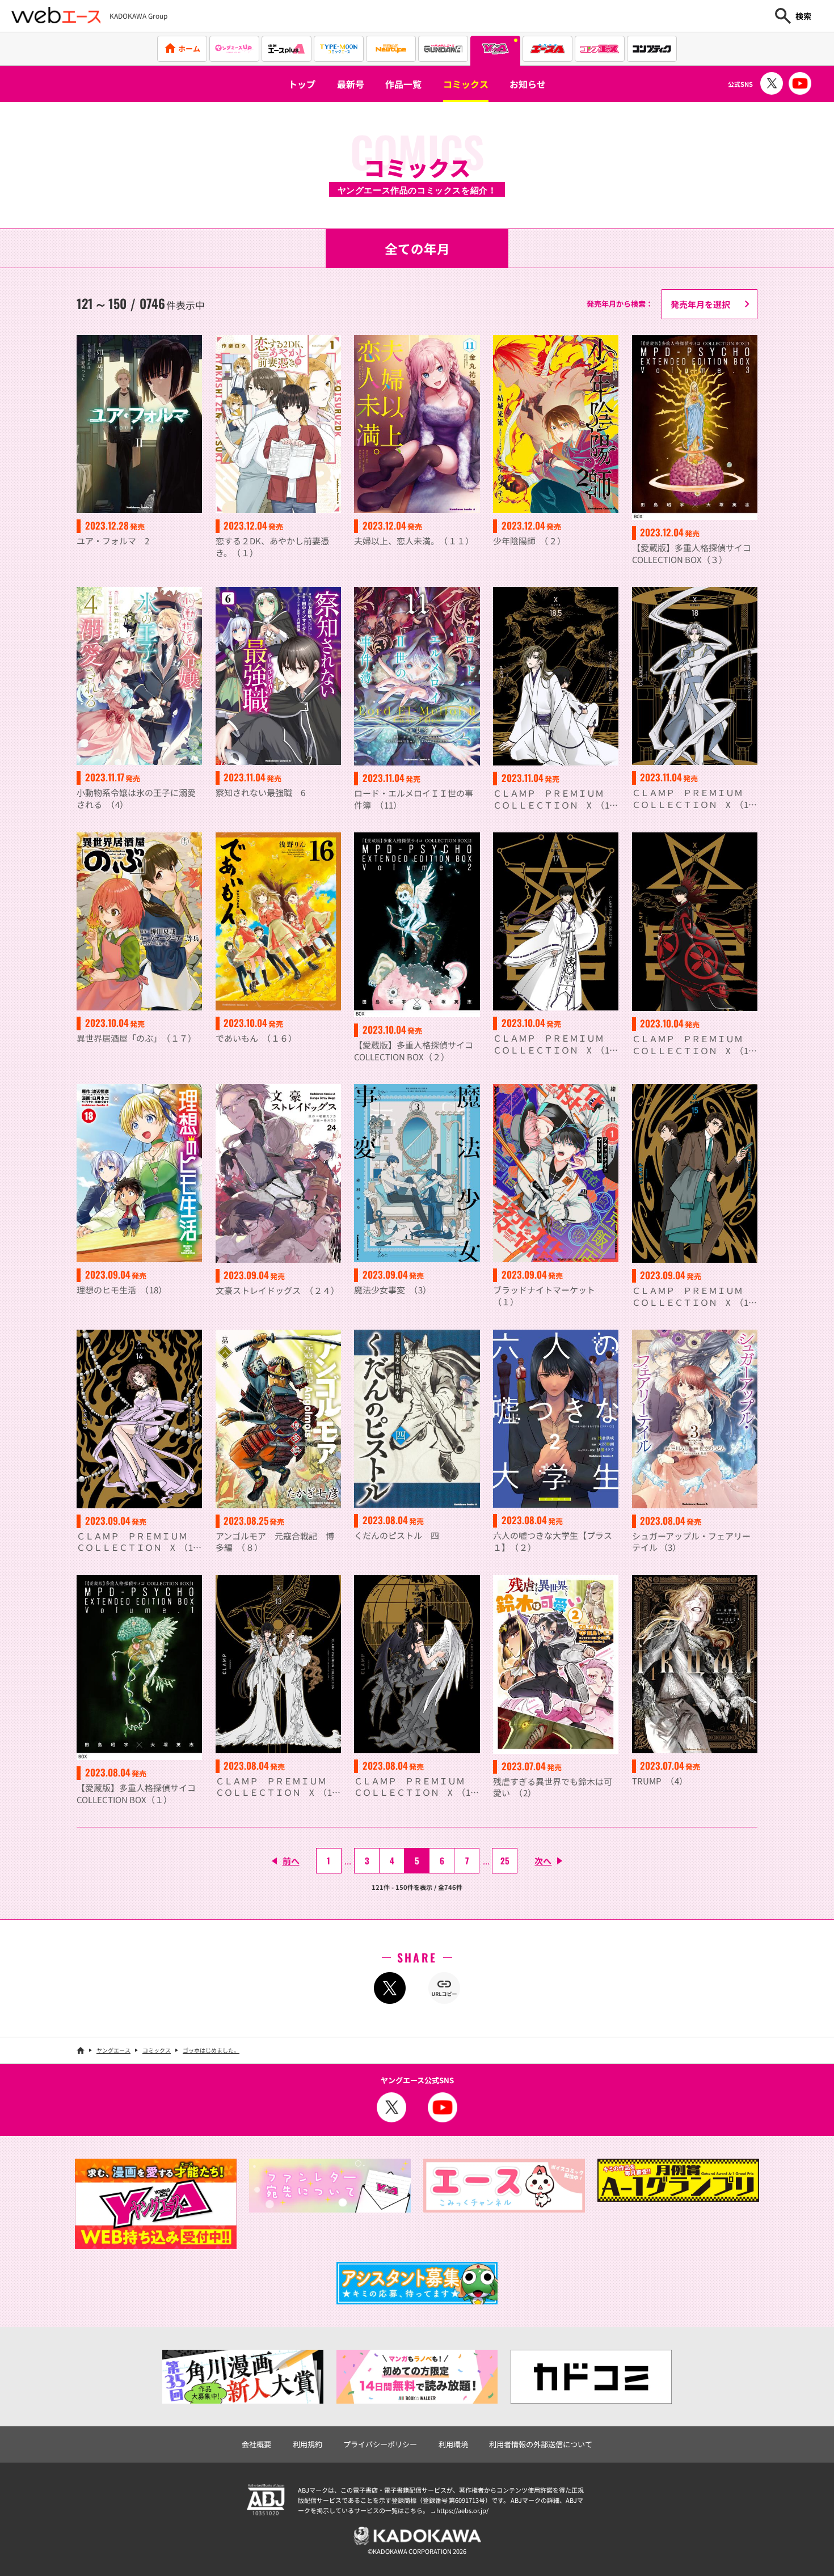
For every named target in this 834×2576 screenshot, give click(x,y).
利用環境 (453, 2444)
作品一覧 (403, 84)
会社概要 (256, 2444)
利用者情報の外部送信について (541, 2444)
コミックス (466, 84)
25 (505, 1860)
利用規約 (308, 2444)
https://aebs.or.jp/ (462, 2510)
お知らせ (528, 84)
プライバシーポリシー (380, 2444)
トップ (302, 84)
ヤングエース (113, 2050)
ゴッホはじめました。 (211, 2050)
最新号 (351, 84)
